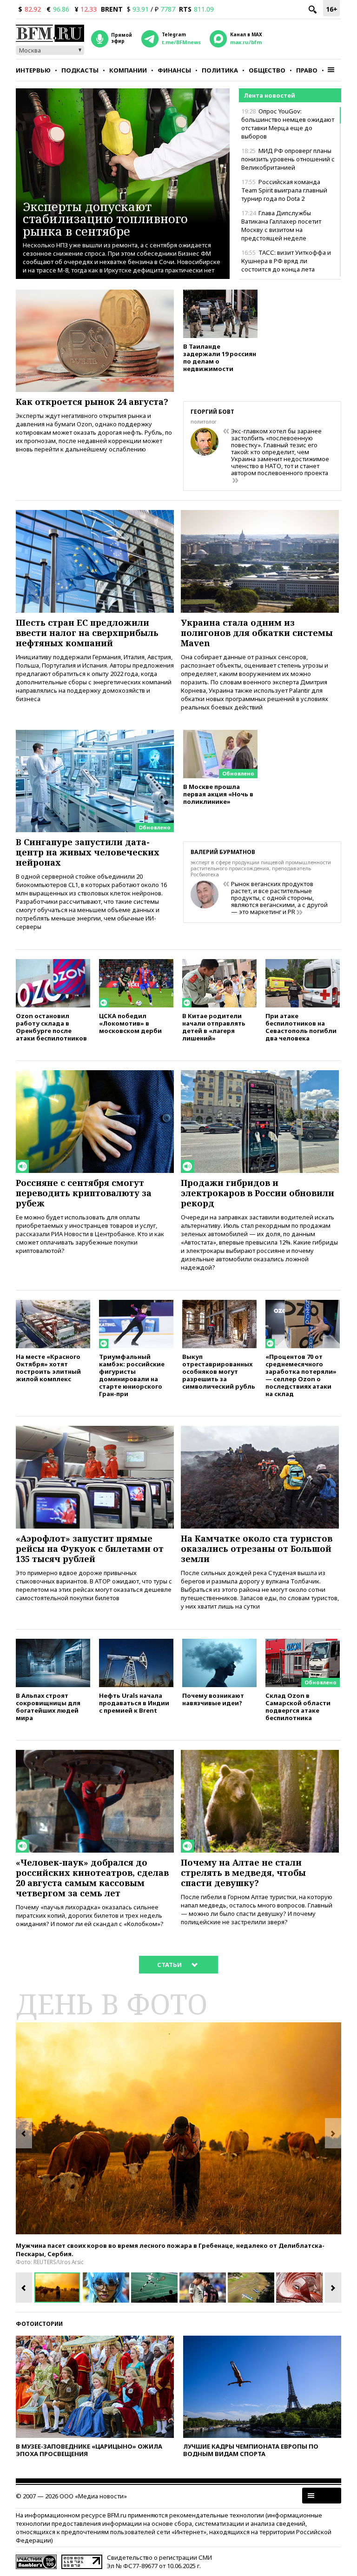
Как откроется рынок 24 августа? (92, 402)
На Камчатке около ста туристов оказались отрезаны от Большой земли (257, 1549)
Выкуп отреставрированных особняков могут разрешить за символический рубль (219, 1371)
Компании (128, 70)
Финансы (174, 70)
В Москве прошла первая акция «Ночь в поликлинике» (218, 794)
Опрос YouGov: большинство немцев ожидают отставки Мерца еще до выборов (288, 124)
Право (307, 70)
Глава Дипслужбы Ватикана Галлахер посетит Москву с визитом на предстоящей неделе (281, 225)
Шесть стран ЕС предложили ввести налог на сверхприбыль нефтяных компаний (87, 633)
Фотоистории (39, 2324)
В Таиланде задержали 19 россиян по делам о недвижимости (220, 357)
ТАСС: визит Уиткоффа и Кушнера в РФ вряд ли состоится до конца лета (286, 261)
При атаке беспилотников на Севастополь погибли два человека (301, 1027)
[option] (178, 2128)
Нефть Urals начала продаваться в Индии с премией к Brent (134, 1703)
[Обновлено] (95, 734)
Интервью (33, 70)
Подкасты (80, 70)
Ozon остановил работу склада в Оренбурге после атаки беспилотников (51, 1027)
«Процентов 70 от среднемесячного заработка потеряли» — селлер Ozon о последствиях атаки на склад (301, 1375)
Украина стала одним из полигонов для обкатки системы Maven (257, 633)
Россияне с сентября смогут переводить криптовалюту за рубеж (84, 1193)
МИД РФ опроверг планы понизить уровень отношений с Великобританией (288, 159)
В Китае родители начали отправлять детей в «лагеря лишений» (214, 1027)
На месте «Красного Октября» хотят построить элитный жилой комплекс (48, 1367)
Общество (267, 70)
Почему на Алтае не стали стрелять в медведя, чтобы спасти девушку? (243, 1873)
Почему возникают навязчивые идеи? (213, 1699)
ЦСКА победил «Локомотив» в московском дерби (130, 1023)
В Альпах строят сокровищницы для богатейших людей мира (48, 1706)
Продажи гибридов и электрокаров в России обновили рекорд (258, 1193)
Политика (220, 70)
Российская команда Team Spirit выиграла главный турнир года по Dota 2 (284, 190)
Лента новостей (269, 95)
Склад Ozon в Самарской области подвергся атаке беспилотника (298, 1706)
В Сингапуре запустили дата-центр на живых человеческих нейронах (88, 852)
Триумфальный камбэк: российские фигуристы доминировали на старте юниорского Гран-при (132, 1375)
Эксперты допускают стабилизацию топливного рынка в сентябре (105, 219)
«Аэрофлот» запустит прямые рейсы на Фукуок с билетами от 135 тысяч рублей (90, 1549)
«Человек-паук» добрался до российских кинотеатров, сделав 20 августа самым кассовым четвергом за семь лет (92, 1878)
